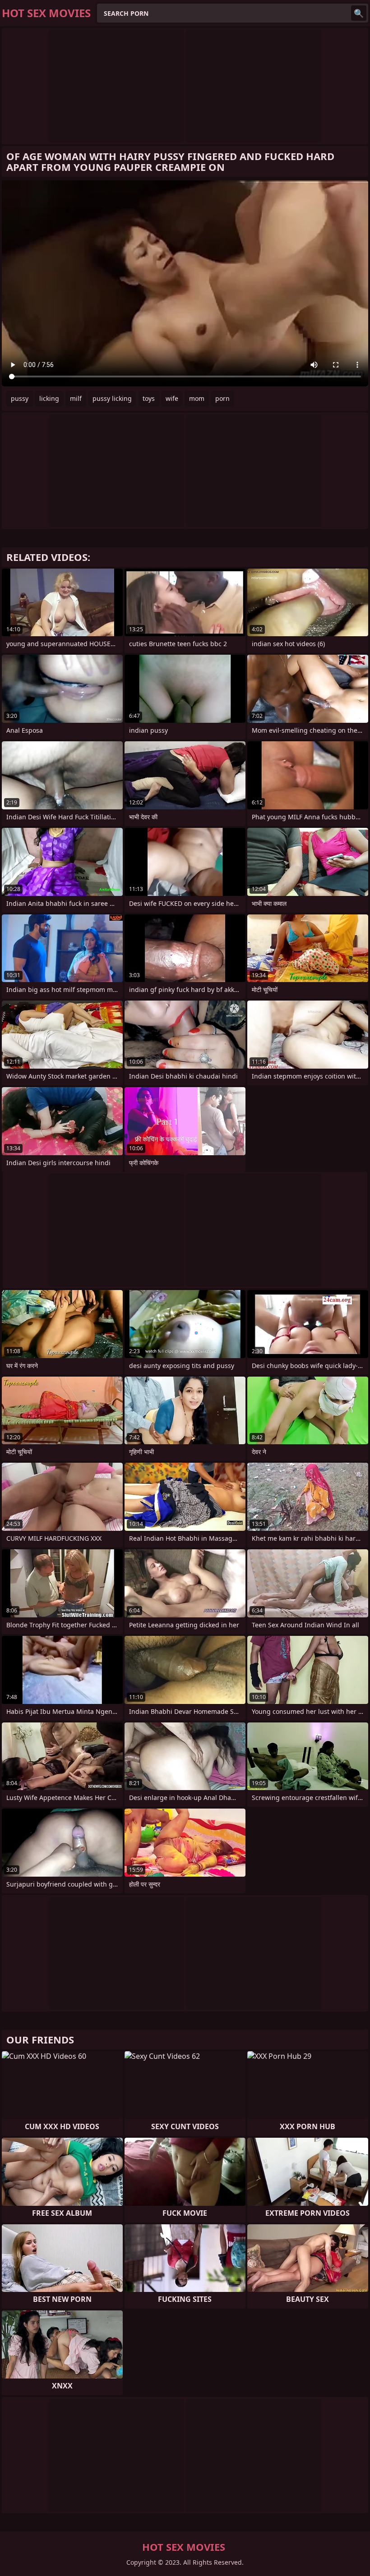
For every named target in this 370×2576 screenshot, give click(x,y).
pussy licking (112, 398)
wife (172, 398)
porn (222, 398)
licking (49, 398)
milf (76, 398)
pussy (20, 398)
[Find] (359, 13)
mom (197, 398)
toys (149, 398)
